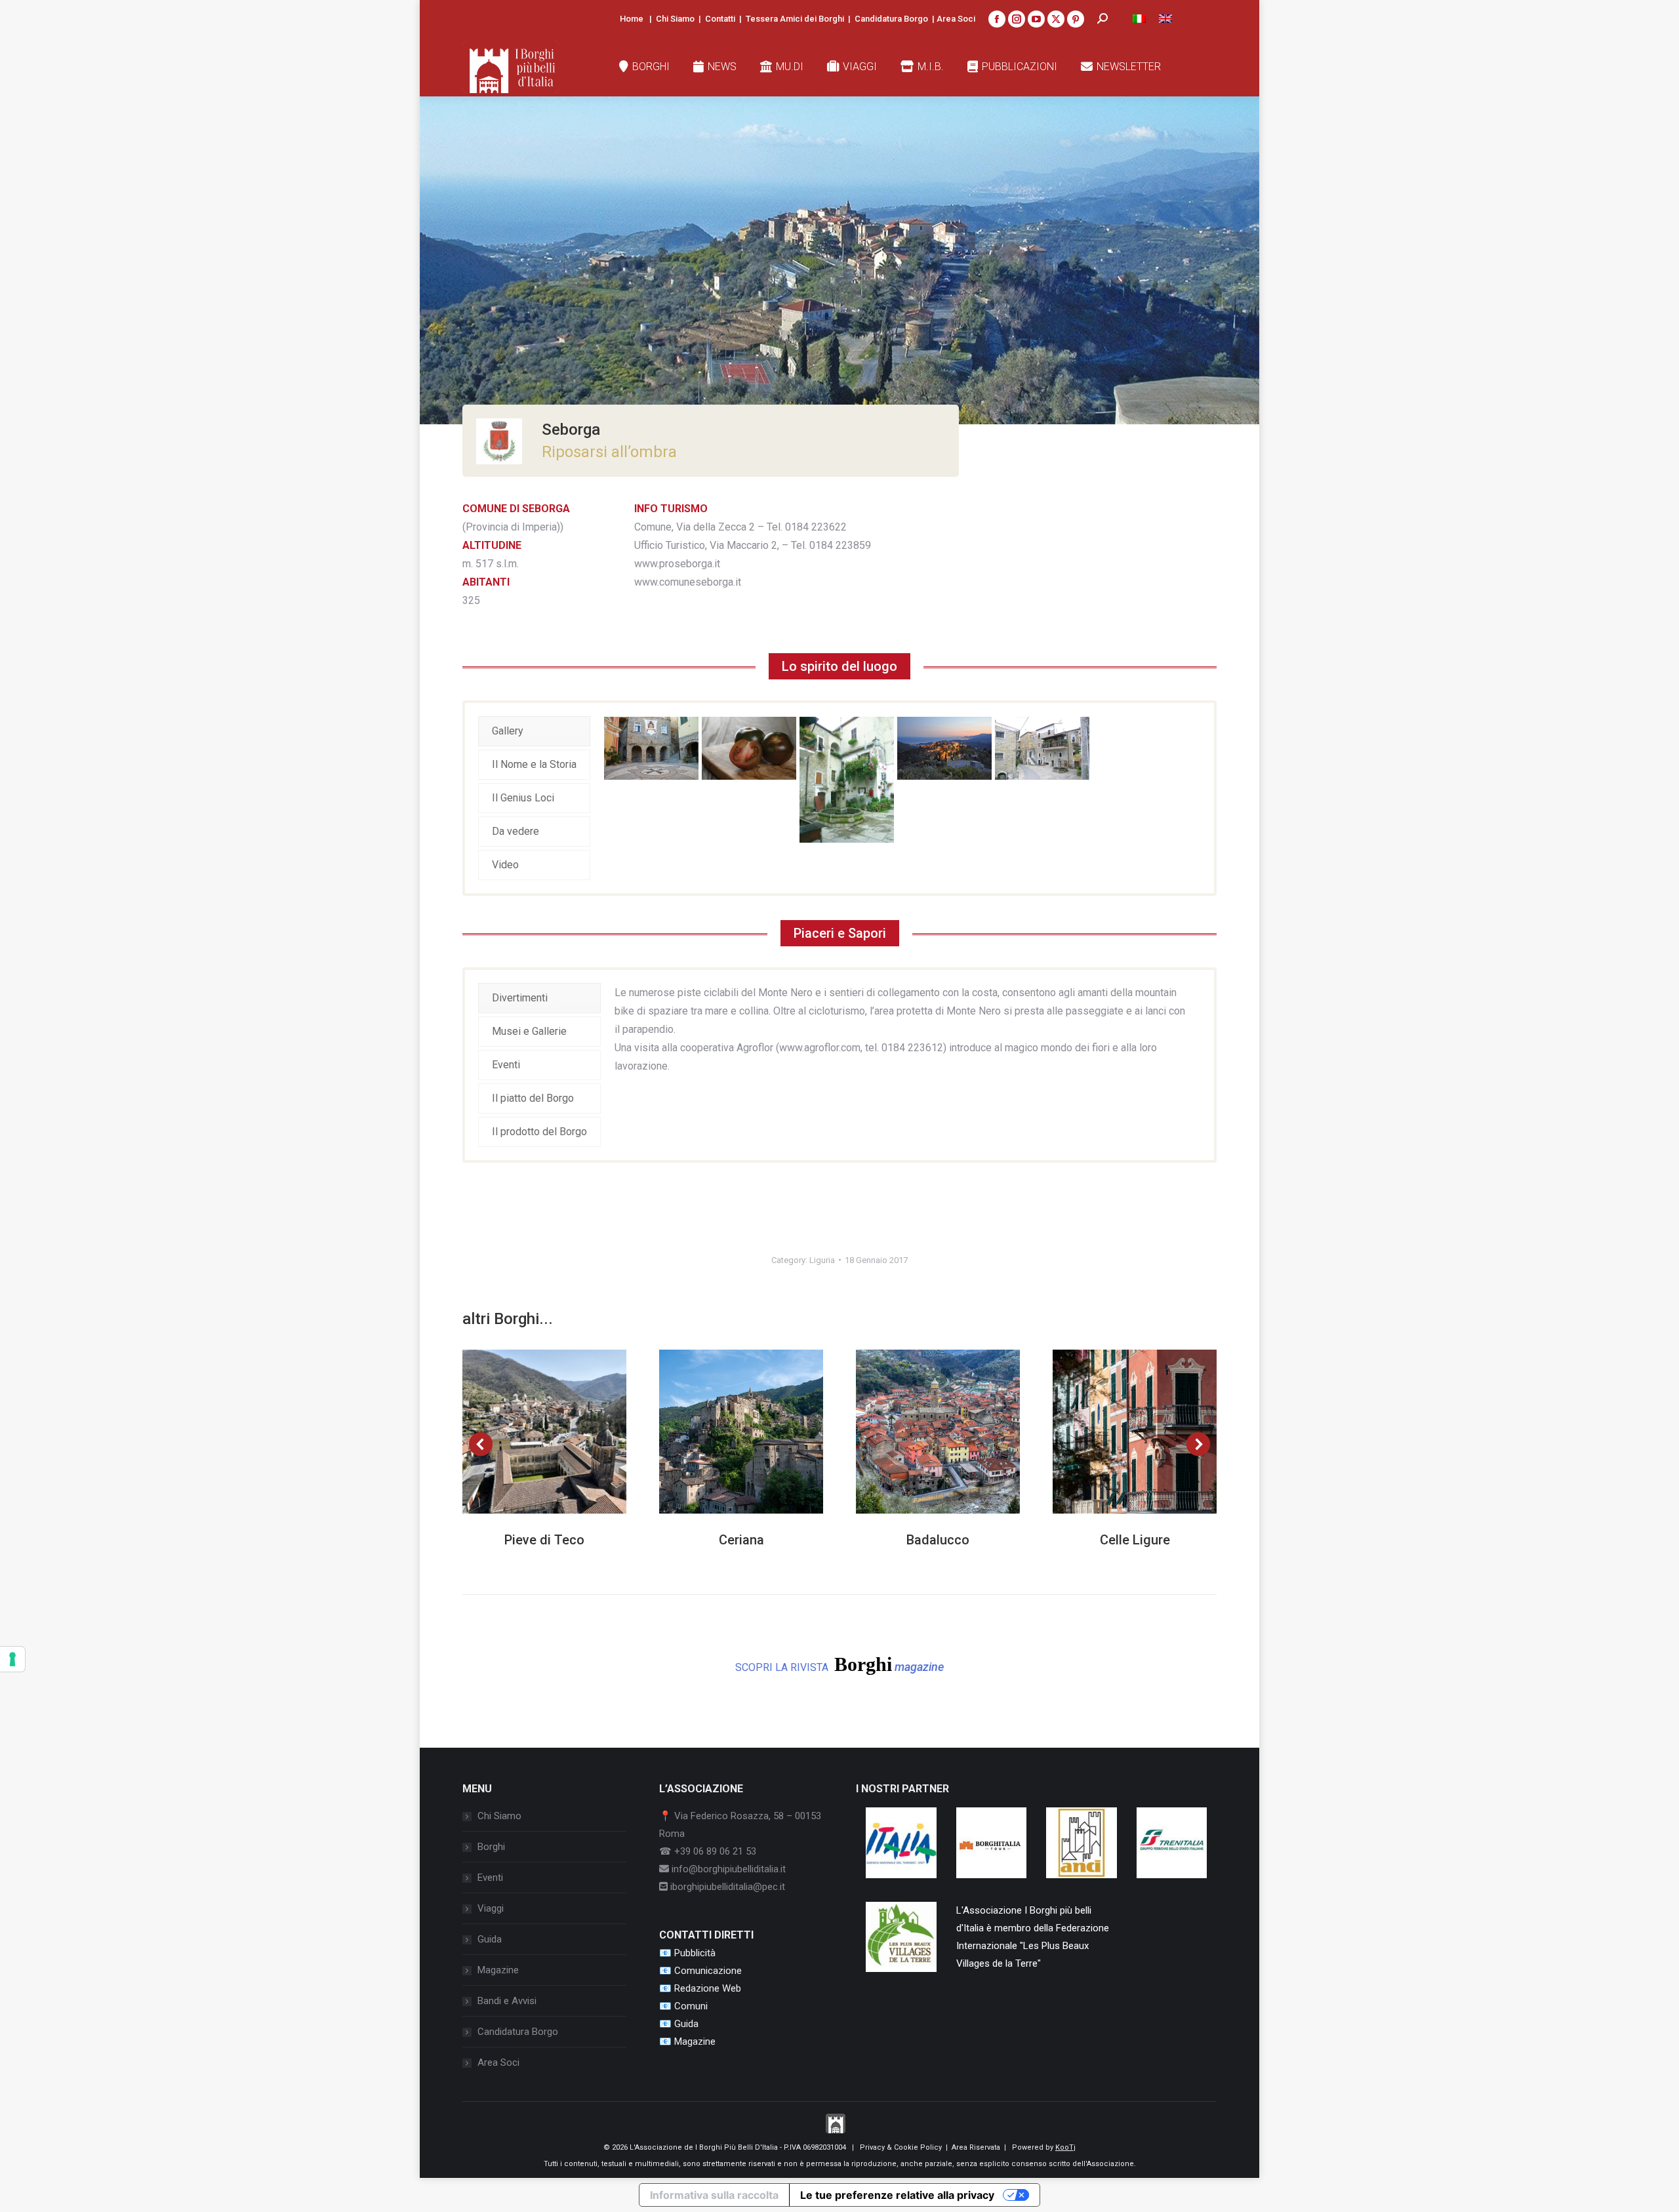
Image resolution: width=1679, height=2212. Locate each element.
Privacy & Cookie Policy (901, 2147)
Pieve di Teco (544, 1540)
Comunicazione (708, 1971)
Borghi (491, 1847)
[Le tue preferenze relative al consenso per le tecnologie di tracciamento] (12, 1659)
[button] (481, 1444)
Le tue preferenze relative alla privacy (897, 2195)
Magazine (498, 1970)
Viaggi (491, 1908)
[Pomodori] (749, 748)
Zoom (527, 1432)
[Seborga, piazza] (651, 748)
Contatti (720, 19)
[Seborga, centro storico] (847, 780)
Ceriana (741, 1540)
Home (632, 19)
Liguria (822, 1260)
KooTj (1065, 2147)
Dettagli (562, 1432)
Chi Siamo (675, 19)
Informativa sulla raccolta (714, 2195)
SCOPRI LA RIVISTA (839, 1664)
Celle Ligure (1135, 1540)
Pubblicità (695, 1953)
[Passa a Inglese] (1165, 19)
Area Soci (956, 19)
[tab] (534, 731)
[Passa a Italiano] (1139, 19)
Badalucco (938, 1540)
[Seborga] (1042, 748)
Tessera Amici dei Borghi (795, 19)
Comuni (691, 2006)
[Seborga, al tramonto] (944, 748)
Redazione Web (708, 1988)
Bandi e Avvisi (507, 2001)
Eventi (490, 1878)
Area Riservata (976, 2147)
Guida (490, 1939)
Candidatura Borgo (891, 19)
